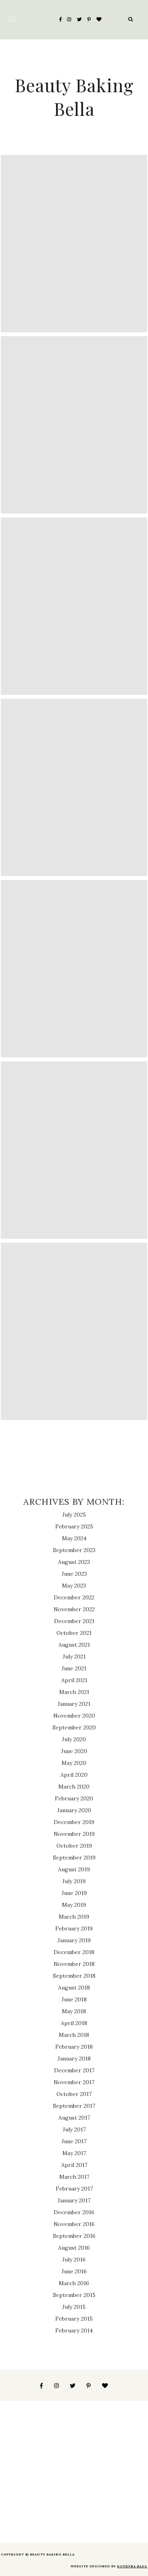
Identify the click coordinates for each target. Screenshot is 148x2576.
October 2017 (74, 2094)
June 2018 (74, 1999)
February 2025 (74, 1526)
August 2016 (74, 2248)
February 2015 (74, 2319)
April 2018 (74, 2023)
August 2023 (74, 1562)
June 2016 (74, 2271)
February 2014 (74, 2330)
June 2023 (74, 1574)
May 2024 (74, 1538)
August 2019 (74, 1869)
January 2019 (74, 1940)
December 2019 (74, 1822)
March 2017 (74, 2177)
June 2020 (74, 1751)
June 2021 (74, 1668)
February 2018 (74, 2047)
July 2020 (74, 1739)
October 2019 (74, 1846)
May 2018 (74, 2011)
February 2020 (74, 1798)
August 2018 (74, 1988)
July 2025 (74, 1515)
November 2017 (74, 2082)
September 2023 (74, 1550)
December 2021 (74, 1621)
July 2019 (74, 1881)
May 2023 (74, 1586)
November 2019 (74, 1834)
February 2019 (74, 1928)
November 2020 (74, 1716)
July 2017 (74, 2129)
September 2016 (74, 2236)
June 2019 (74, 1893)
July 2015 (74, 2307)
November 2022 (74, 1609)
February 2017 (74, 2189)
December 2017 (74, 2070)
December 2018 (74, 1952)
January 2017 (74, 2200)
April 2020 (74, 1775)
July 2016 (74, 2260)
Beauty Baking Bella (74, 97)
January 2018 (74, 2059)
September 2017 (74, 2106)
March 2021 (74, 1692)
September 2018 (74, 1976)
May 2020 (74, 1763)
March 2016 (74, 2283)
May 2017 (74, 2153)
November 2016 (74, 2224)
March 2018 (74, 2035)
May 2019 (74, 1905)
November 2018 (74, 1964)
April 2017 (74, 2165)
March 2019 (74, 1917)
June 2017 (74, 2141)
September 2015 (74, 2295)
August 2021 (74, 1645)
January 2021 (74, 1704)
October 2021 (74, 1633)
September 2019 (74, 1858)
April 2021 (74, 1680)
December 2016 (74, 2212)
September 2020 (74, 1727)
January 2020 (74, 1810)
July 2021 (74, 1657)
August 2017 (74, 2118)
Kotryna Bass (132, 2566)
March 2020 (74, 1787)
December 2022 (74, 1597)
